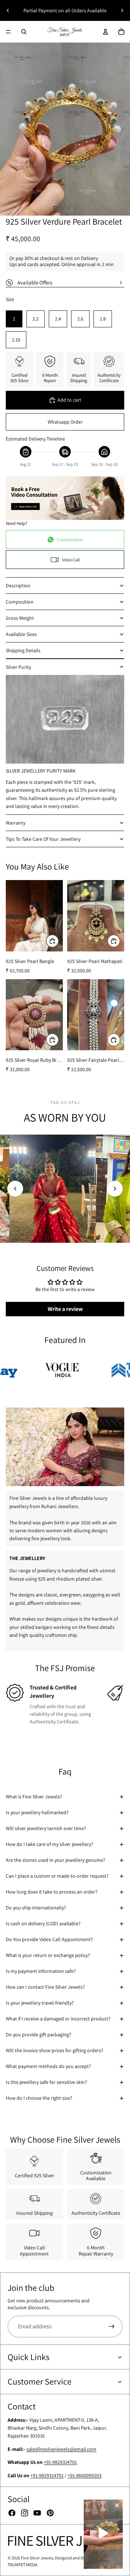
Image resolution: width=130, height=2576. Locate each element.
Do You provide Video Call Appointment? (49, 1939)
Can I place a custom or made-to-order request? (57, 1876)
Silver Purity (18, 667)
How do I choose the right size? (39, 2098)
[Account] (105, 32)
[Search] (24, 32)
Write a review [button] (65, 1309)
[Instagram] (25, 2513)
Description (18, 586)
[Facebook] (12, 2513)
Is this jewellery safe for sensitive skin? (46, 2082)
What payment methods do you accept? (48, 2066)
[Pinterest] (50, 2513)
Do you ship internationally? (36, 1908)
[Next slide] (122, 10)
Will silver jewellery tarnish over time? (46, 1828)
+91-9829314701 (60, 2462)
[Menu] (8, 32)
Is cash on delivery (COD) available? (43, 1923)
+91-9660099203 (84, 2475)
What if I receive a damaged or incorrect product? (58, 2019)
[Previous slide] (8, 10)
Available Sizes (21, 634)
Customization (70, 540)
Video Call (71, 560)
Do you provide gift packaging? (38, 2034)
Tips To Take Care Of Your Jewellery (43, 839)
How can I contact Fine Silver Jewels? (45, 1987)
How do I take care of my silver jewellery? (49, 1844)
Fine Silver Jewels (37, 2558)
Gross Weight (20, 618)
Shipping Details (23, 650)
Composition (20, 602)
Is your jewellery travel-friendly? (40, 2003)
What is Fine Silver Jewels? (34, 1797)
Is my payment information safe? (41, 1971)
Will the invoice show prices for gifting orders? (55, 2050)
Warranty (16, 823)
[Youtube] (37, 2513)
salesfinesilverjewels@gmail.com (61, 2449)
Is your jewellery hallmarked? (37, 1812)
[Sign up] (112, 2327)
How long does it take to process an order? (52, 1892)
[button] (15, 1189)
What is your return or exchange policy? (48, 1955)
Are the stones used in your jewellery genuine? (55, 1860)
